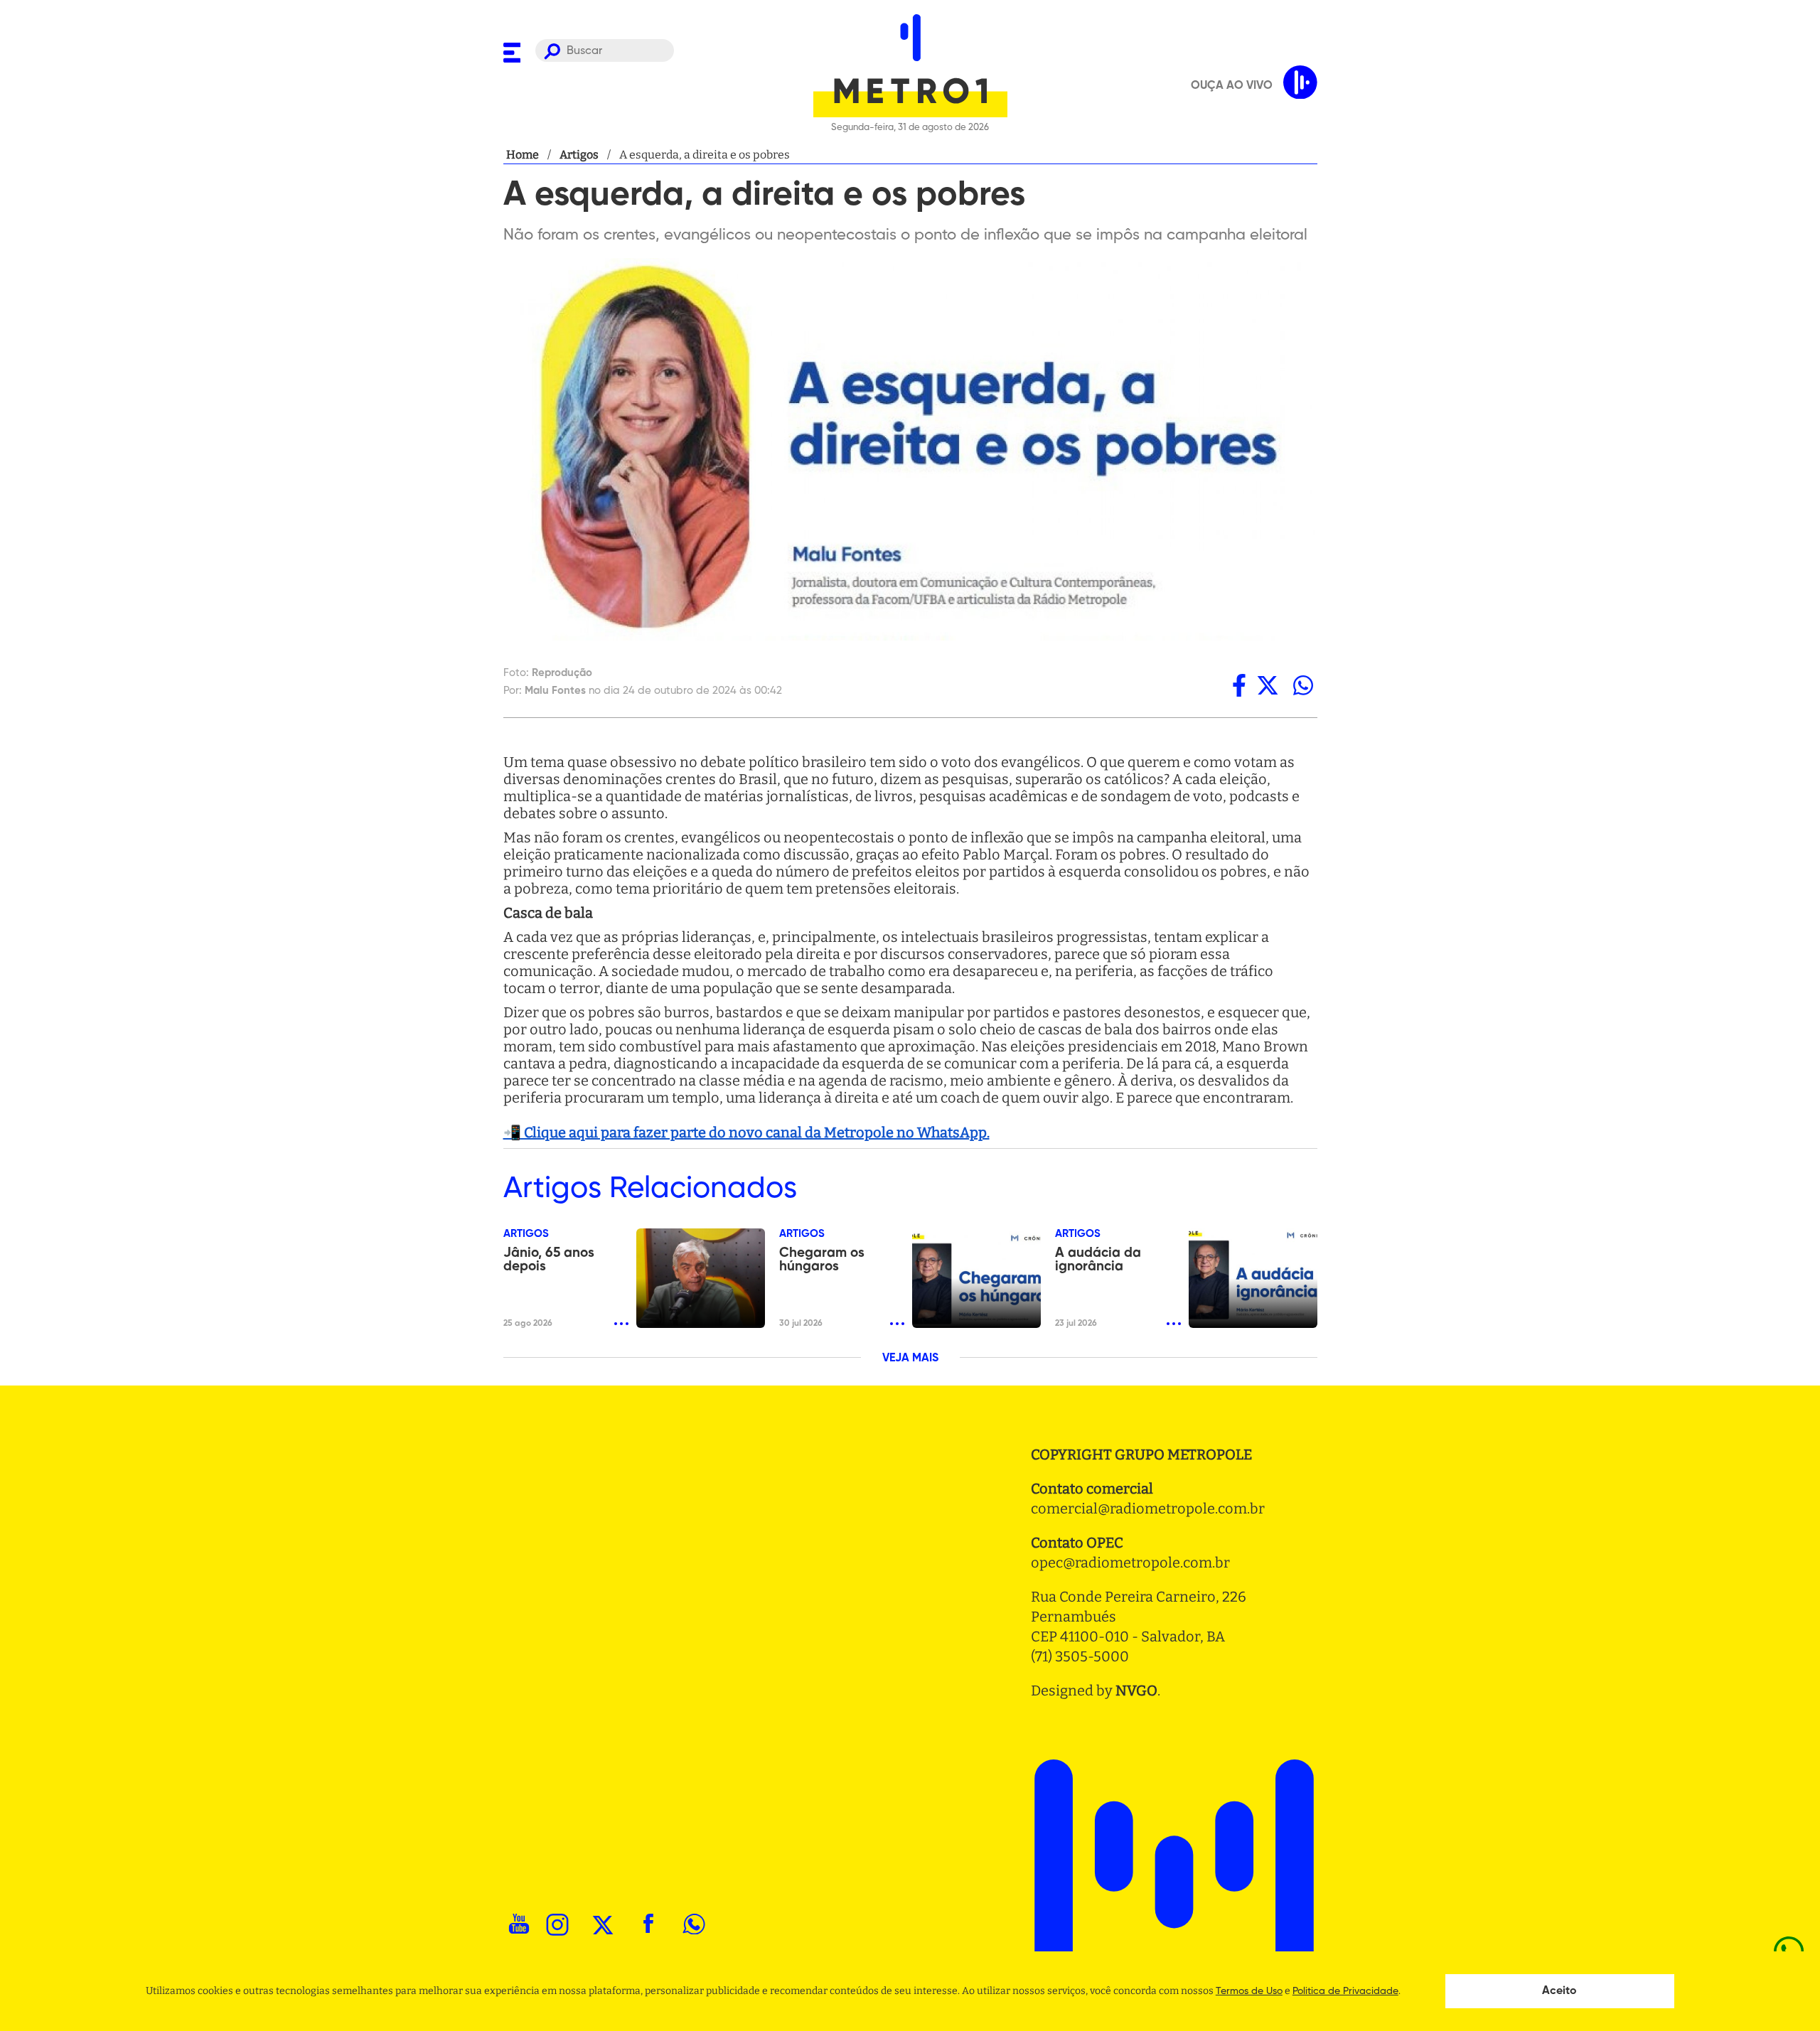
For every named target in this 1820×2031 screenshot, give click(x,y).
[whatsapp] (1303, 685)
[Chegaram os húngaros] (976, 1278)
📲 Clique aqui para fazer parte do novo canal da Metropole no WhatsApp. (746, 1132)
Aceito (1559, 1991)
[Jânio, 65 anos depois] (701, 1278)
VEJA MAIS (910, 1359)
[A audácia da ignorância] (1253, 1278)
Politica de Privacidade (1345, 1991)
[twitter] (1268, 685)
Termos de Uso (1249, 1991)
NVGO (1136, 1690)
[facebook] (1239, 685)
